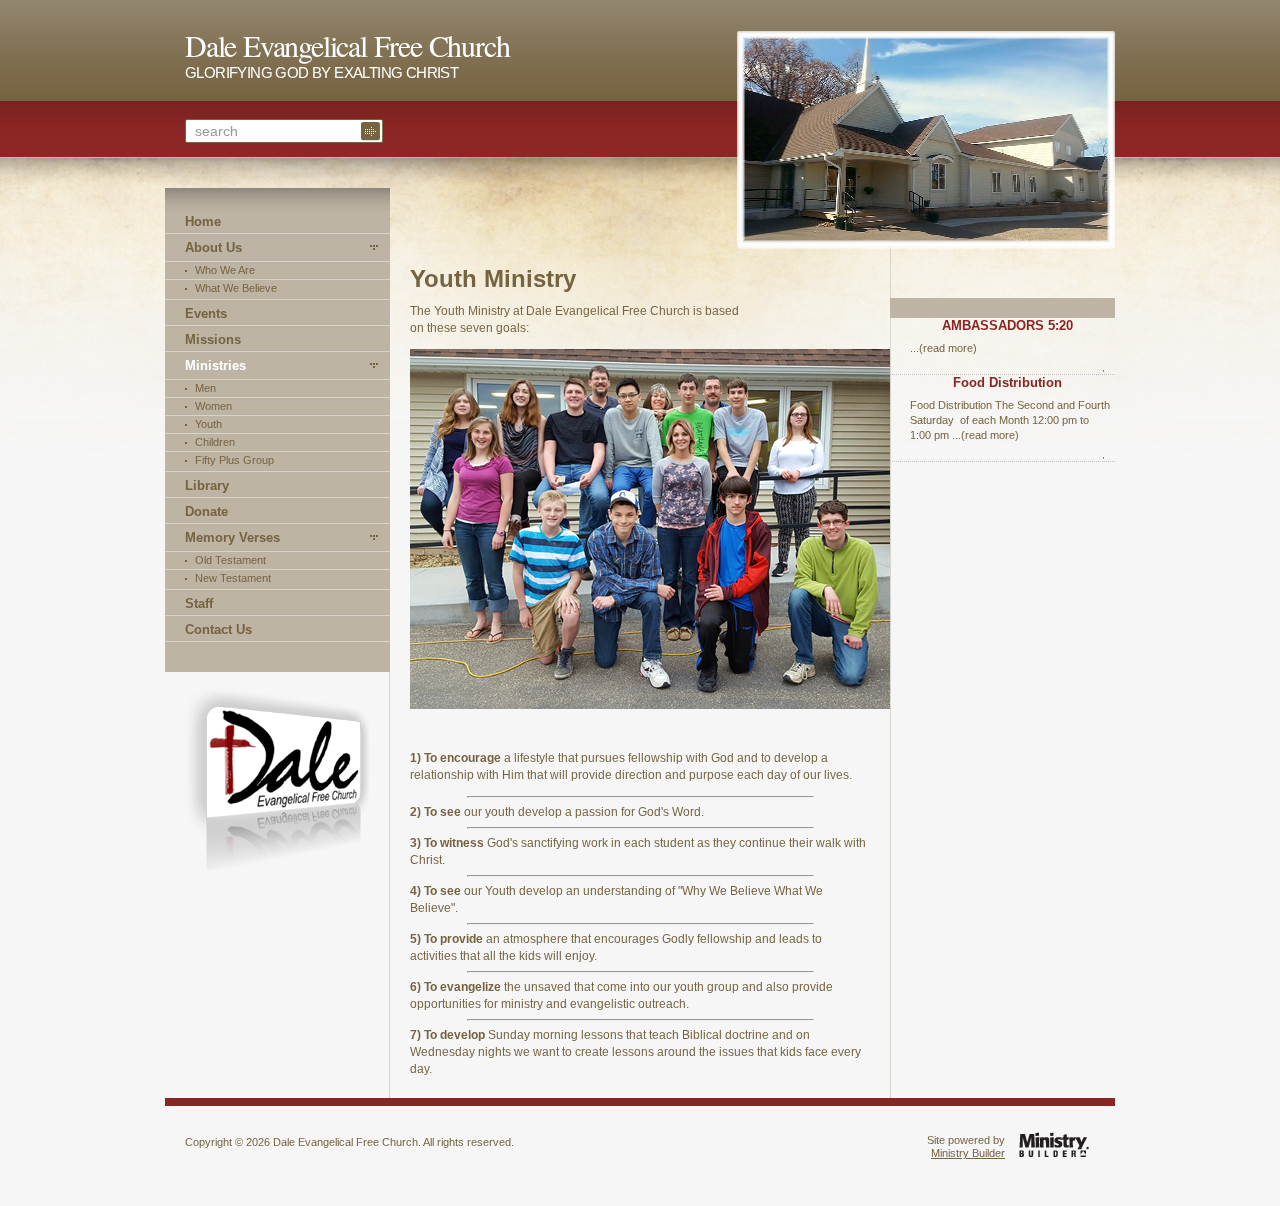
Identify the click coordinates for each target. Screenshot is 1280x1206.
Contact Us (218, 629)
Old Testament (230, 560)
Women (213, 406)
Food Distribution (1007, 382)
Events (206, 313)
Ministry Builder (968, 1153)
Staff (199, 603)
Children (215, 442)
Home (203, 221)
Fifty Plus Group (234, 460)
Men (205, 388)
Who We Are (225, 270)
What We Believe (236, 288)
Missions (213, 339)
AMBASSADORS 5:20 (1007, 325)
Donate (206, 511)
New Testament (233, 578)
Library (207, 485)
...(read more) (943, 348)
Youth (208, 424)
